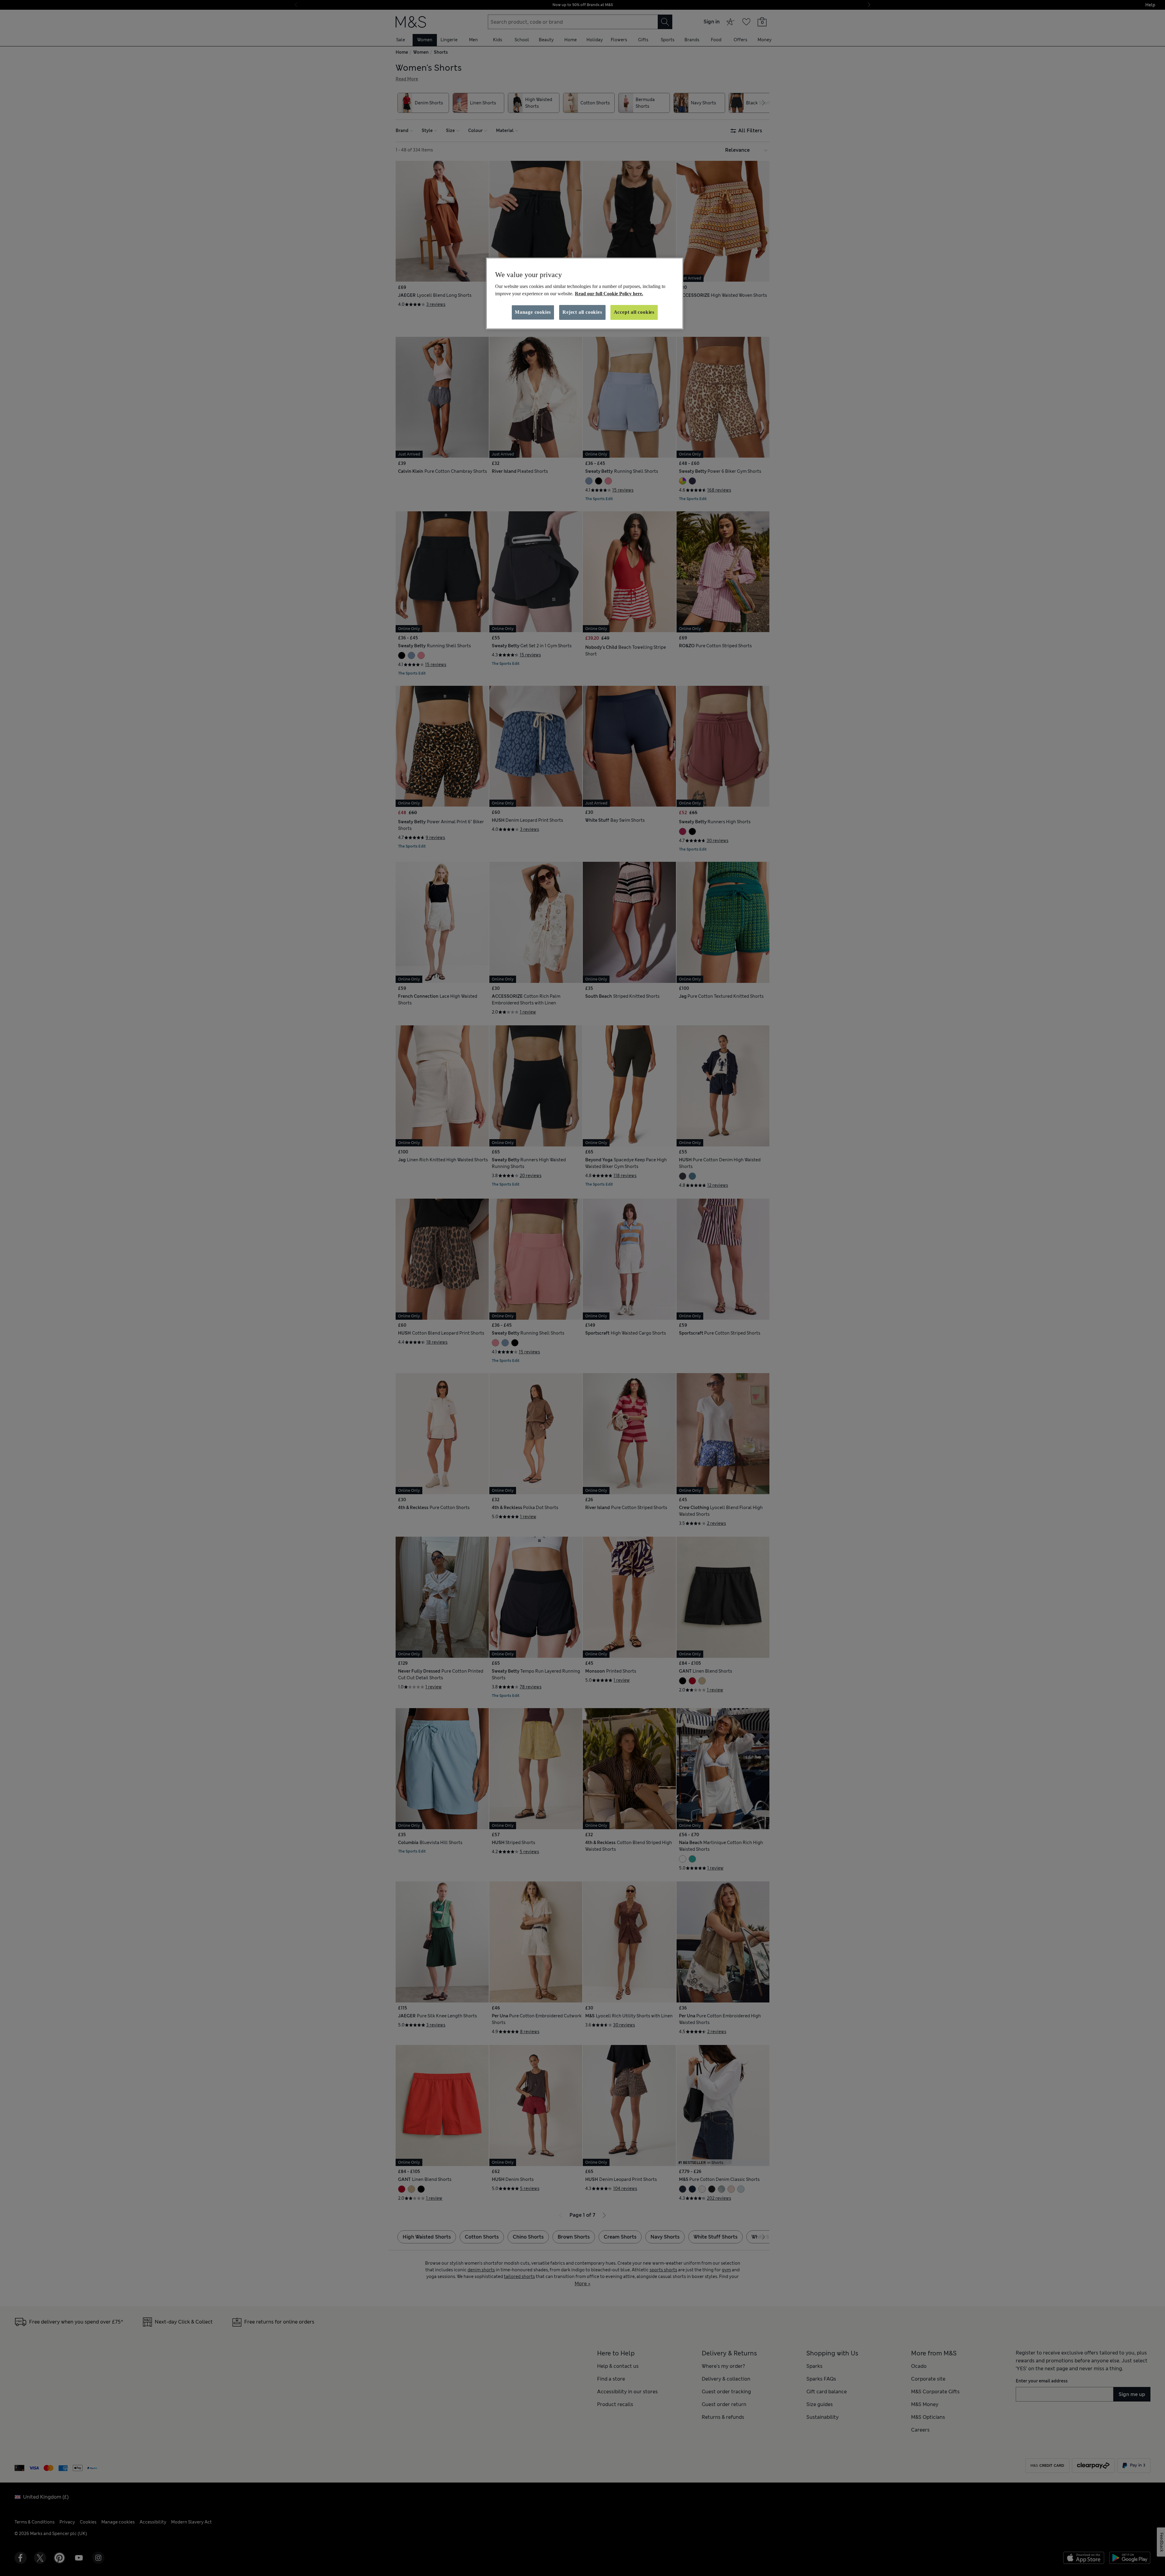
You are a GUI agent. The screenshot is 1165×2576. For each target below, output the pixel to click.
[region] (585, 293)
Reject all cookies (582, 312)
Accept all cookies (634, 312)
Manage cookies (533, 312)
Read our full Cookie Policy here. (609, 294)
